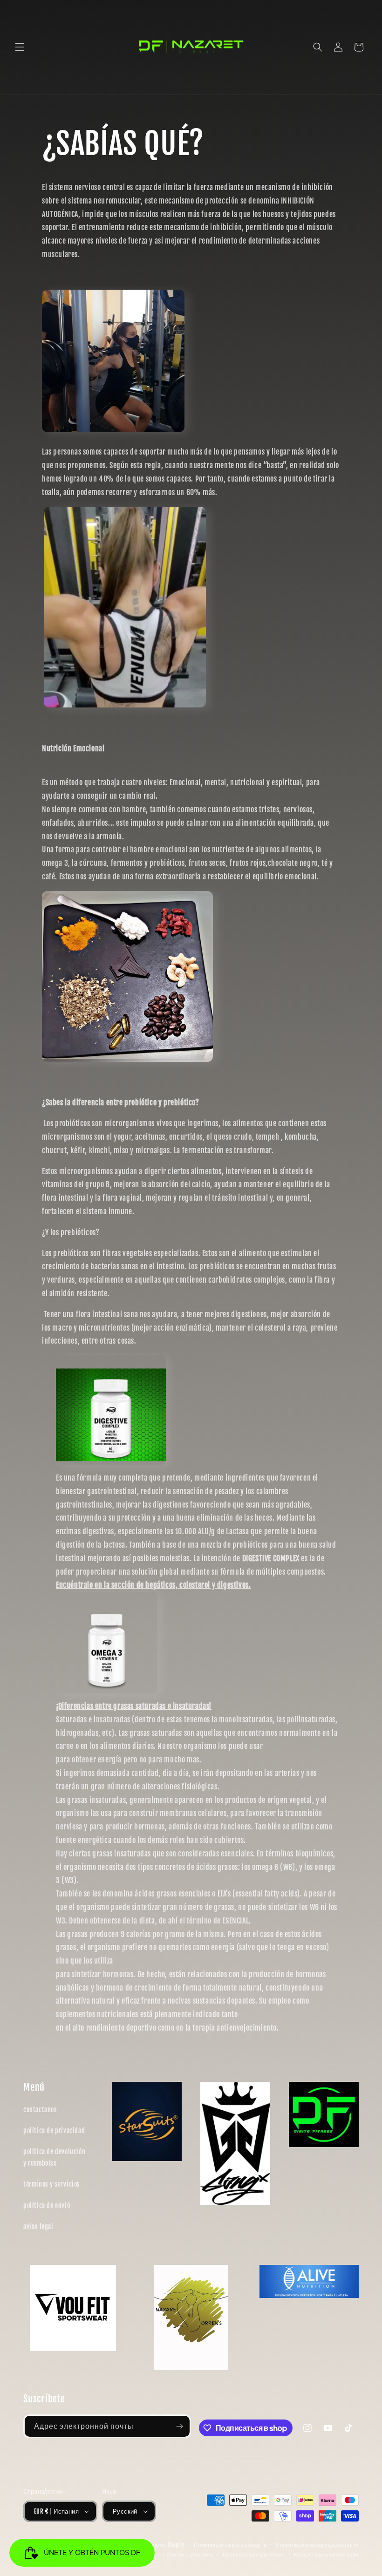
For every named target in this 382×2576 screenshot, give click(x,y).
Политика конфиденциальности (317, 2545)
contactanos (40, 2110)
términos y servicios (52, 2184)
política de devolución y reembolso (54, 2157)
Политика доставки (188, 2555)
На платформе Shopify (156, 2545)
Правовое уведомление (254, 2555)
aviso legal (38, 2226)
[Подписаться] (179, 2426)
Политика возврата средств (230, 2545)
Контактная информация (326, 2555)
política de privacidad (54, 2131)
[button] (20, 47)
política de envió (47, 2206)
